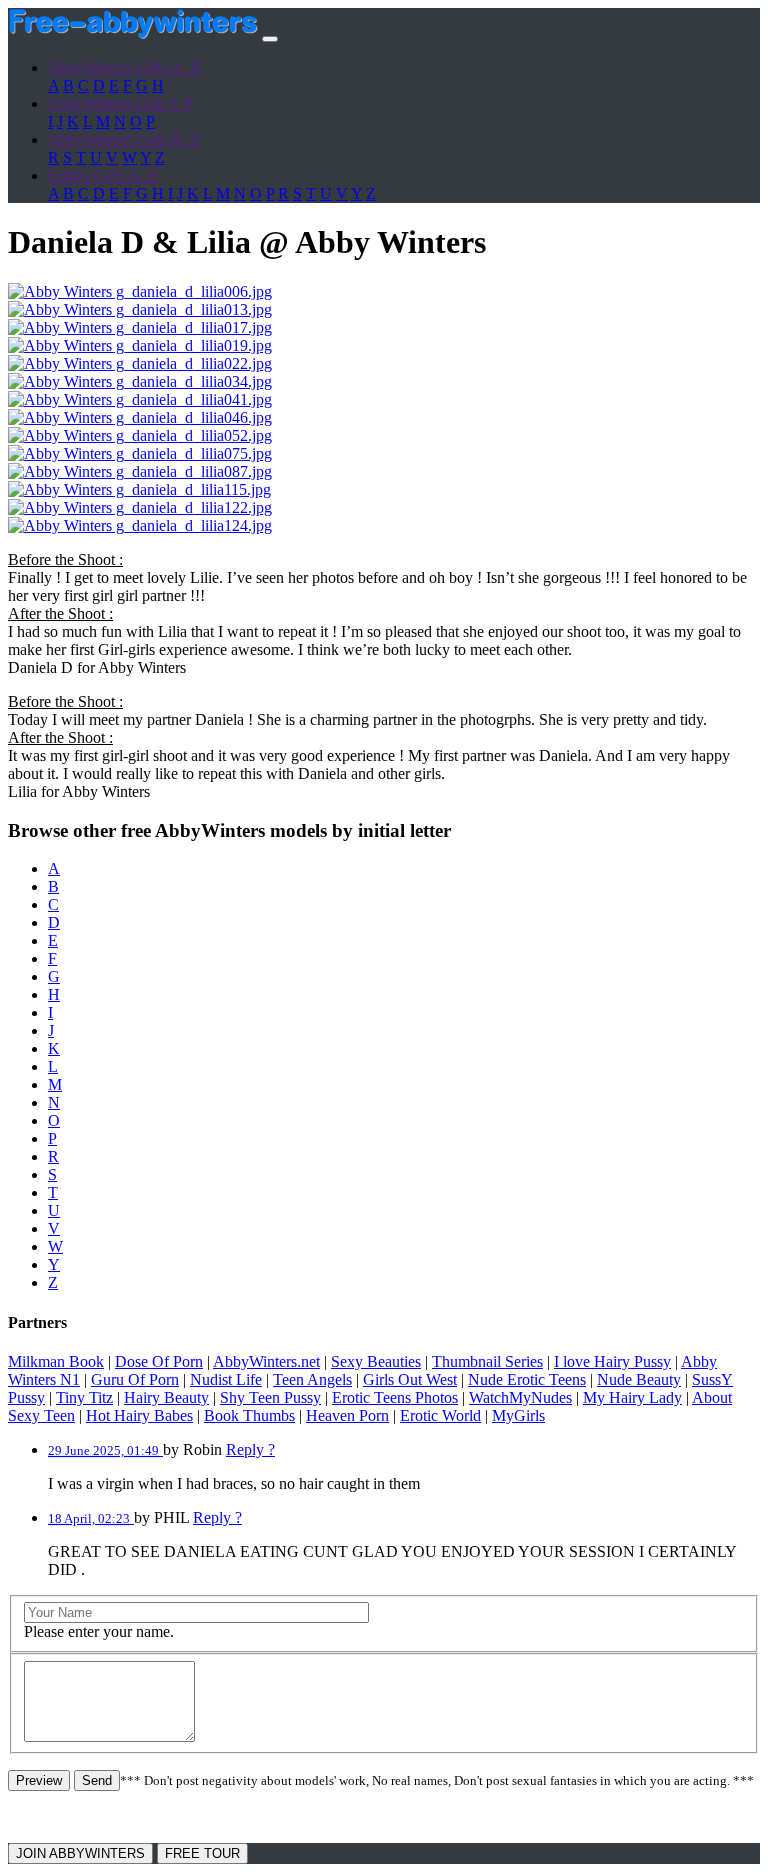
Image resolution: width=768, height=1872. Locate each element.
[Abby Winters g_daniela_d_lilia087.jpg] (140, 471)
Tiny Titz (84, 1397)
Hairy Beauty (166, 1397)
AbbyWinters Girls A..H (125, 67)
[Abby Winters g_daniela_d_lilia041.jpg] (140, 399)
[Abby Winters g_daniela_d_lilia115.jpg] (139, 489)
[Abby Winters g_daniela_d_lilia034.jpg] (140, 381)
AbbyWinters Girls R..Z (124, 139)
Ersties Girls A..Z (103, 175)
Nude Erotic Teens (527, 1379)
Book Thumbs (249, 1415)
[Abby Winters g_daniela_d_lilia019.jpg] (140, 345)
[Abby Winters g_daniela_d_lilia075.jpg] (140, 453)
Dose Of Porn (159, 1361)
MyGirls (518, 1415)
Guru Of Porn (135, 1379)
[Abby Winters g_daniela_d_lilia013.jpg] (140, 309)
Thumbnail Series (487, 1361)
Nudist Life (226, 1379)
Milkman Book (56, 1361)
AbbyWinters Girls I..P (120, 103)
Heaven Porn (347, 1415)
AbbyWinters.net (266, 1361)
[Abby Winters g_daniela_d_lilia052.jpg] (140, 435)
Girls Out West (410, 1379)
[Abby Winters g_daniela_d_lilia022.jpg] (140, 363)
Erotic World (440, 1415)
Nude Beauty (639, 1379)
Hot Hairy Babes (139, 1415)
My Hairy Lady (632, 1397)
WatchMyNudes (520, 1397)
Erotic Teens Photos (395, 1397)
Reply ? (250, 1449)
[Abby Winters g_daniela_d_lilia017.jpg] (140, 327)
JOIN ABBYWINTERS (80, 1853)
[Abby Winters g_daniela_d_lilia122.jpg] (140, 507)
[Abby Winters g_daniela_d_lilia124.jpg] (140, 525)
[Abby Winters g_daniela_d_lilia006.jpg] (140, 291)
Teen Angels (312, 1379)
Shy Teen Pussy (270, 1397)
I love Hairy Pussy (612, 1361)
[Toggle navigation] (270, 39)
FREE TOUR (202, 1853)
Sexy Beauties (376, 1361)
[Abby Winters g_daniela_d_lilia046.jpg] (140, 417)
